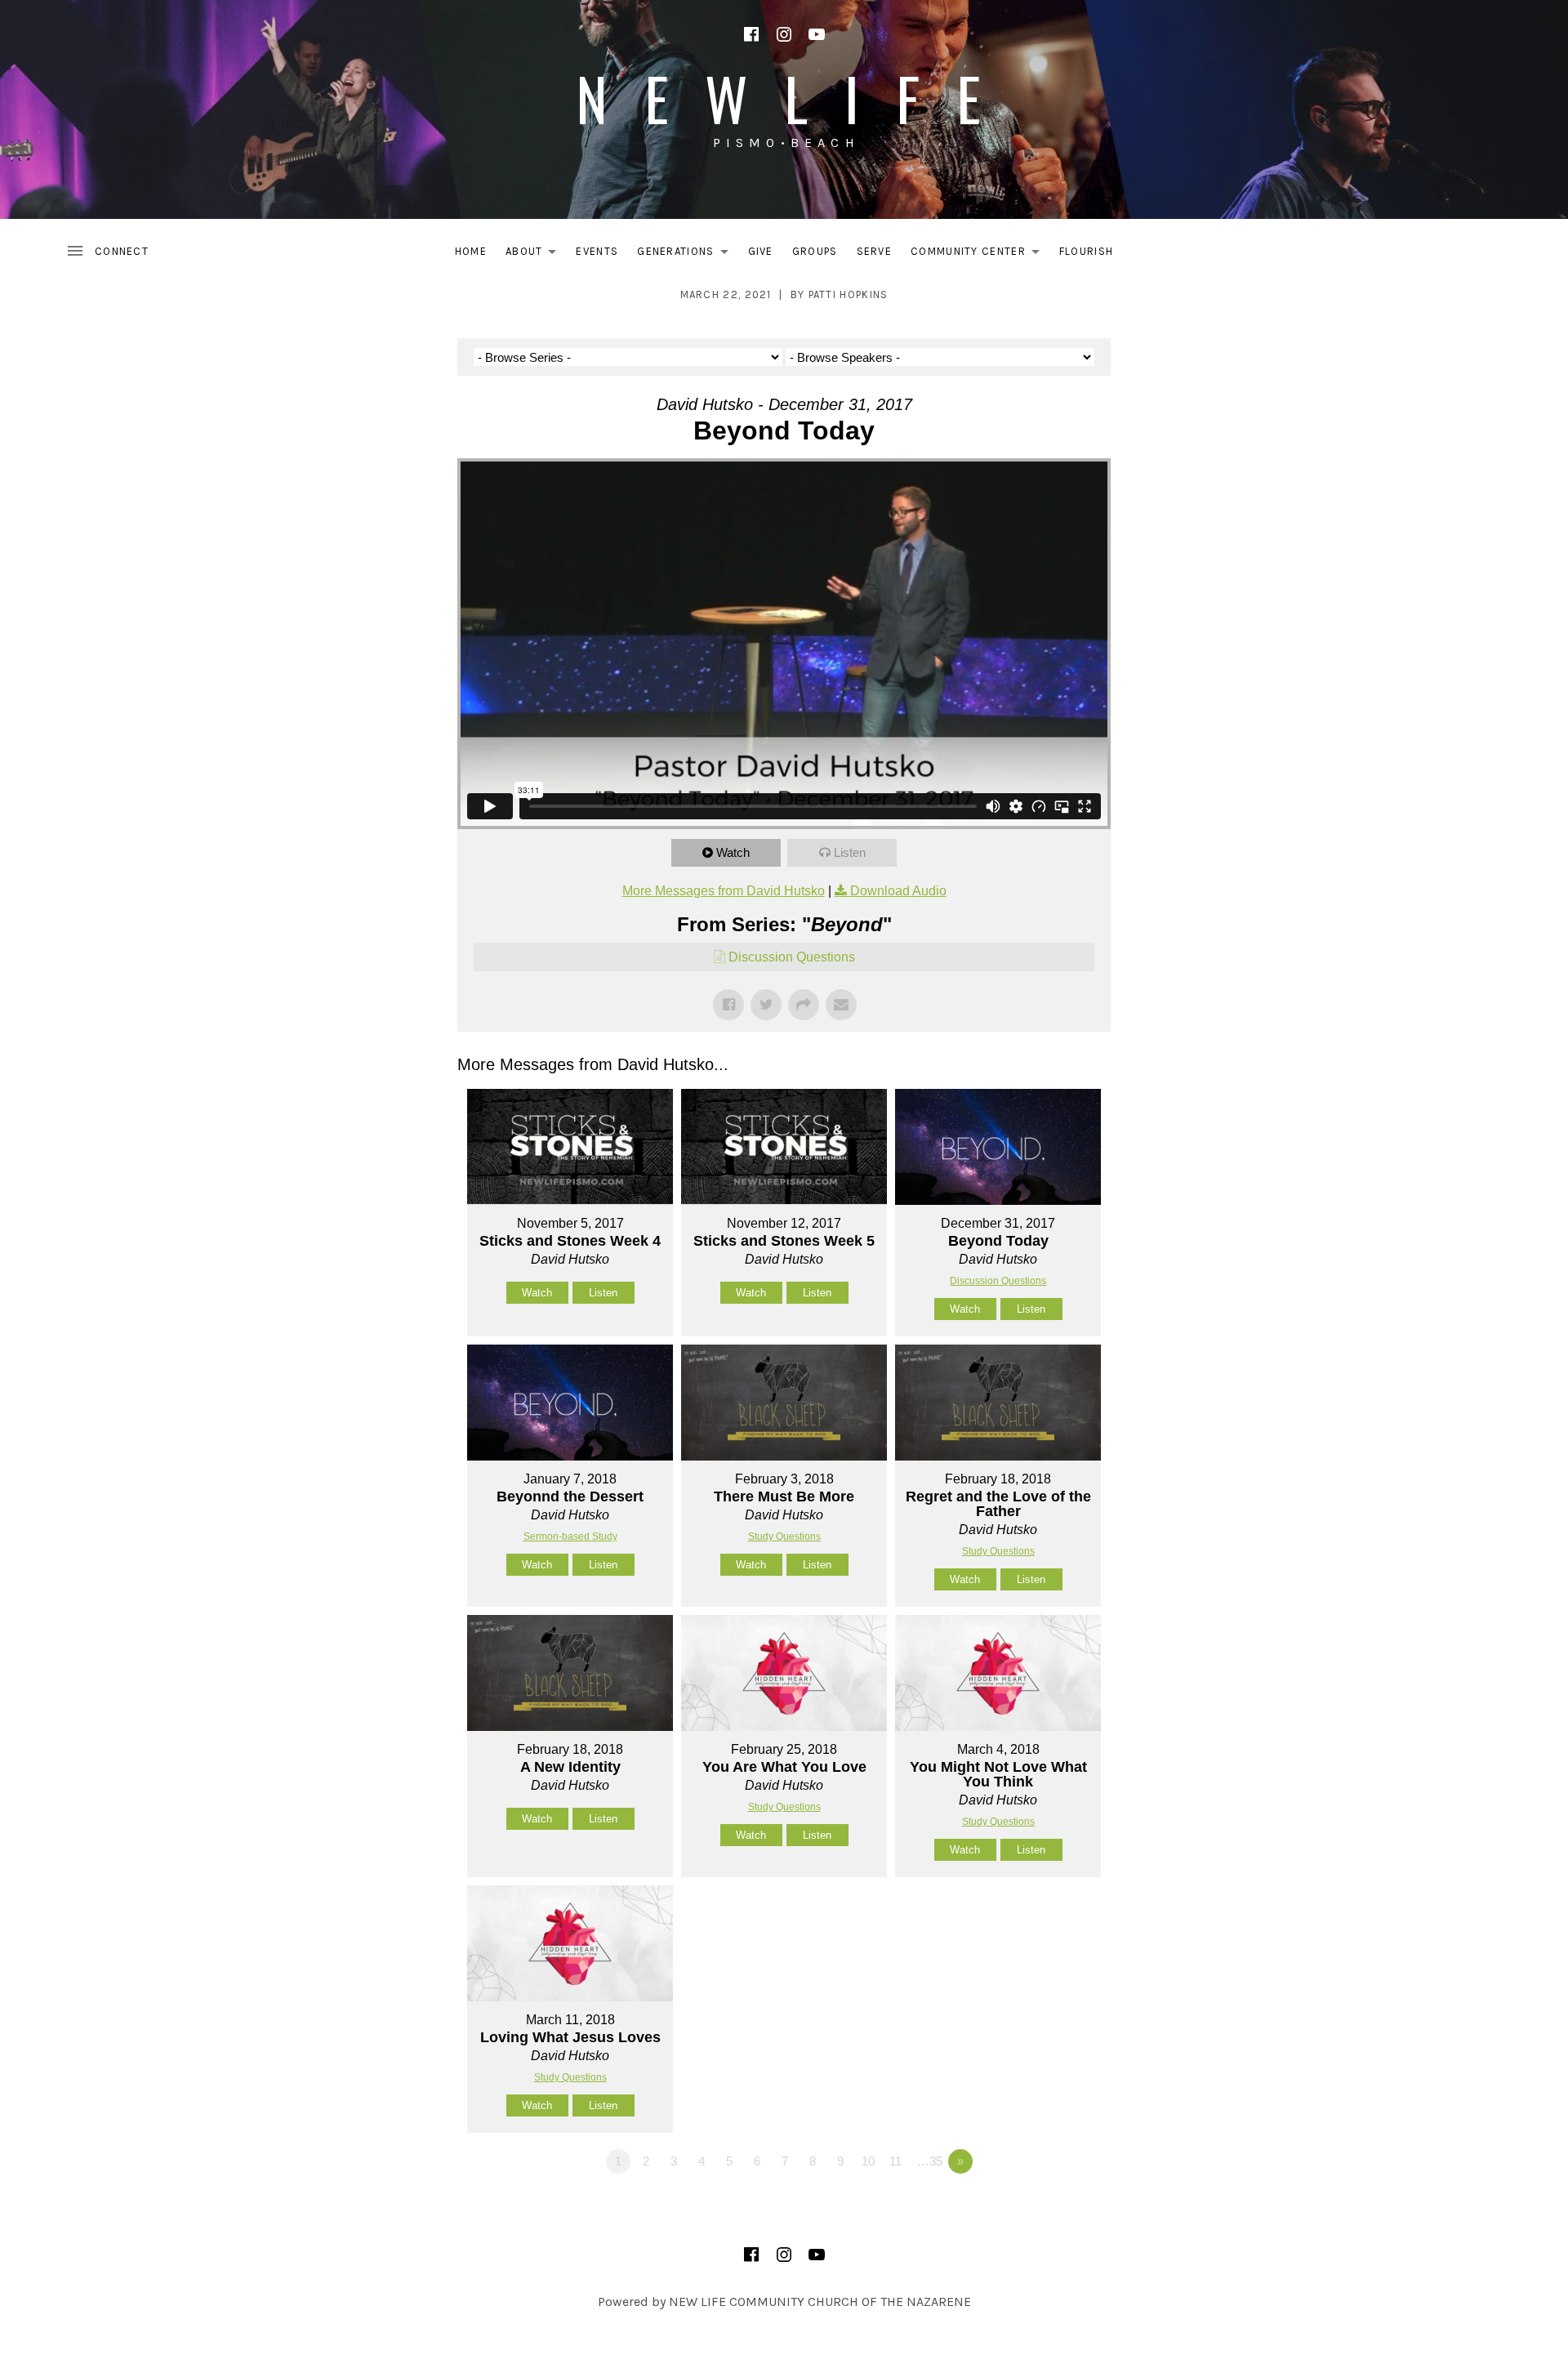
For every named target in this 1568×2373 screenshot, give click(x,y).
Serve (875, 251)
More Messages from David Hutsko (724, 891)
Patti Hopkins (849, 294)
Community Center (980, 254)
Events (597, 251)
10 (868, 2161)
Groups (815, 251)
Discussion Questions (792, 957)
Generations (687, 254)
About (536, 254)
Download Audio (898, 891)
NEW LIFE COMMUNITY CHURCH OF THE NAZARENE (820, 2302)
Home (471, 251)
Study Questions (784, 1537)
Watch (733, 852)
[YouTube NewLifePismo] (817, 34)
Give (761, 251)
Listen (850, 852)
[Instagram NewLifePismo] (784, 34)
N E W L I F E (784, 98)
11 (895, 2161)
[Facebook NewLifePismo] (751, 34)
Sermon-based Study (570, 1537)
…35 (930, 2161)
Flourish (1086, 251)
